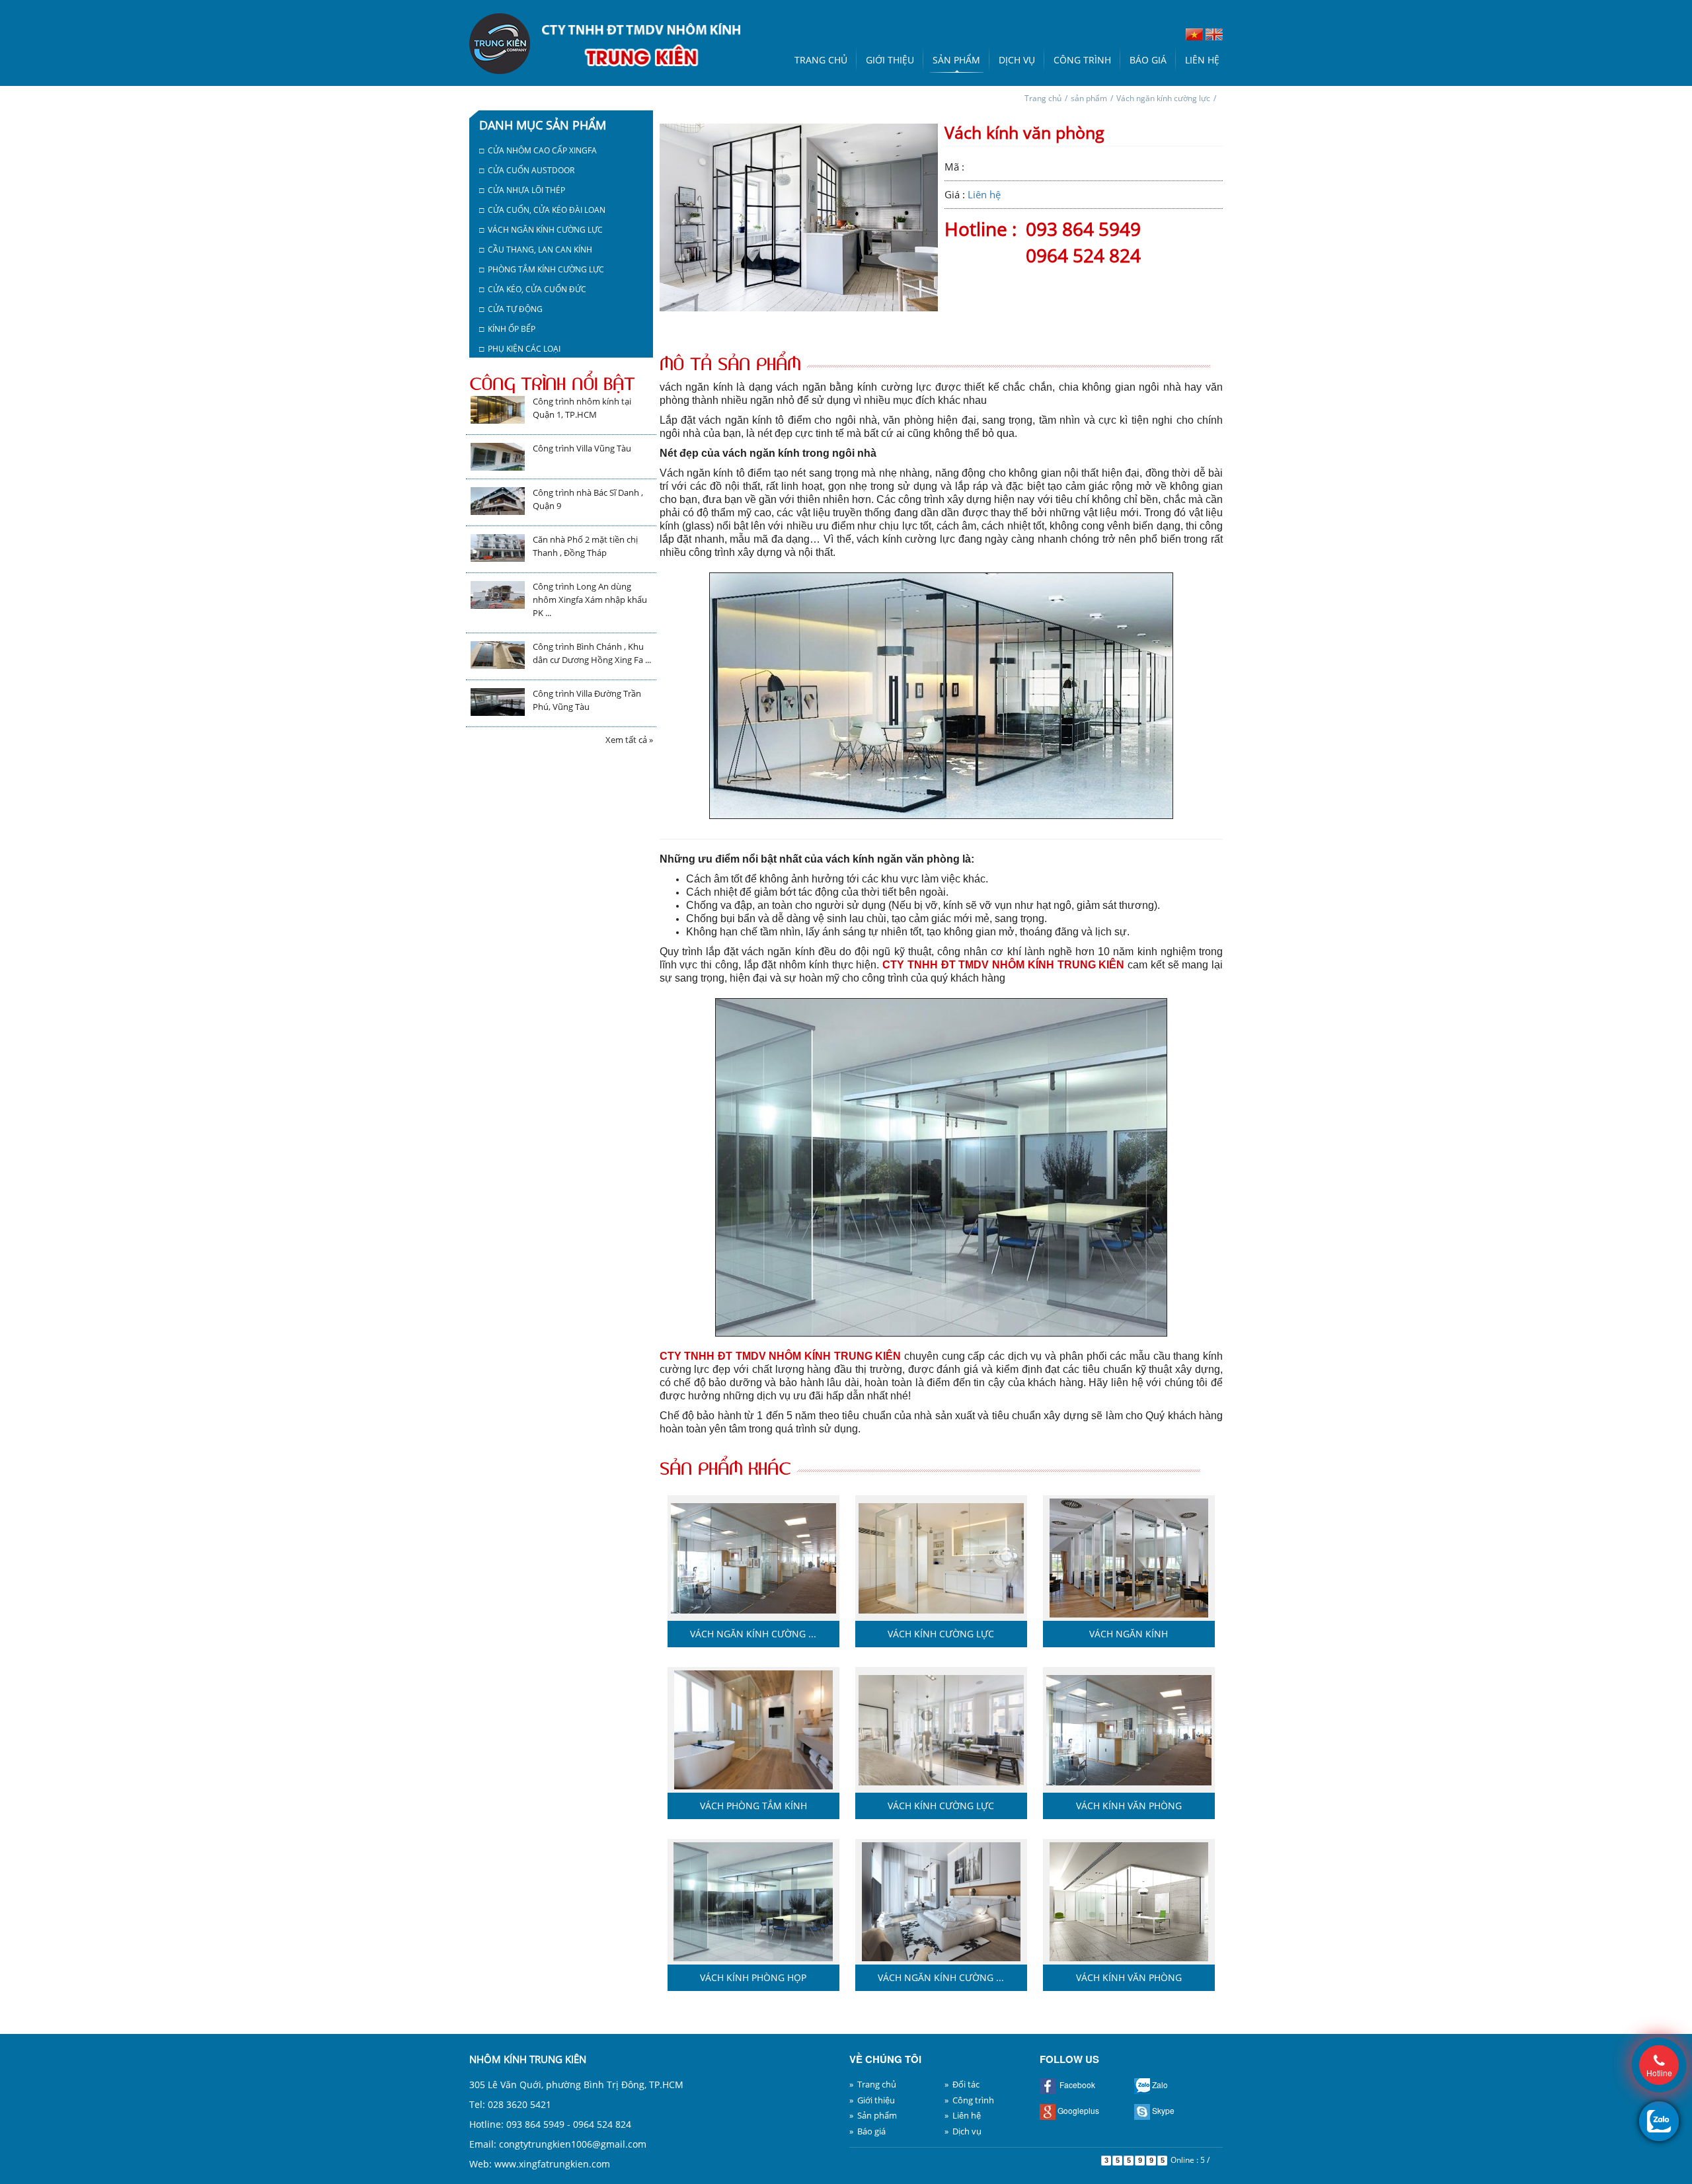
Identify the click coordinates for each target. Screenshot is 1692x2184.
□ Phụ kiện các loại (520, 349)
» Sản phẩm (873, 2115)
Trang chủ (821, 60)
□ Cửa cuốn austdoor (527, 170)
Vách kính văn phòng (1129, 1806)
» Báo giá (867, 2131)
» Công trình (969, 2100)
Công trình (1082, 60)
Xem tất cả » (629, 740)
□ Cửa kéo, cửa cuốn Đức (533, 289)
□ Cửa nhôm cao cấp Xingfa (538, 150)
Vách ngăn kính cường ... (753, 1634)
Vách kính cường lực (941, 1634)
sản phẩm (1089, 98)
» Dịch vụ (963, 2131)
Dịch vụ (1017, 60)
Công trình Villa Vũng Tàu (582, 448)
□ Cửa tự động (511, 309)
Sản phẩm (956, 60)
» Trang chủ (873, 2084)
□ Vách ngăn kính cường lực (541, 230)
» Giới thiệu (872, 2100)
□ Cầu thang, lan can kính (536, 250)
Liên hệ (1202, 60)
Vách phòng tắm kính (753, 1806)
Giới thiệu (890, 60)
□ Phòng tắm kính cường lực (542, 269)
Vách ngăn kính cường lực (1163, 98)
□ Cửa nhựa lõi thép (522, 190)
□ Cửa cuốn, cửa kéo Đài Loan (542, 210)
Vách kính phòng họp (753, 1977)
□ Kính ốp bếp (507, 329)
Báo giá (1148, 60)
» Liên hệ (963, 2115)
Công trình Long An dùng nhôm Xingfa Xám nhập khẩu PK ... (590, 600)
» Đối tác (962, 2084)
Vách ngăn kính (1129, 1634)
